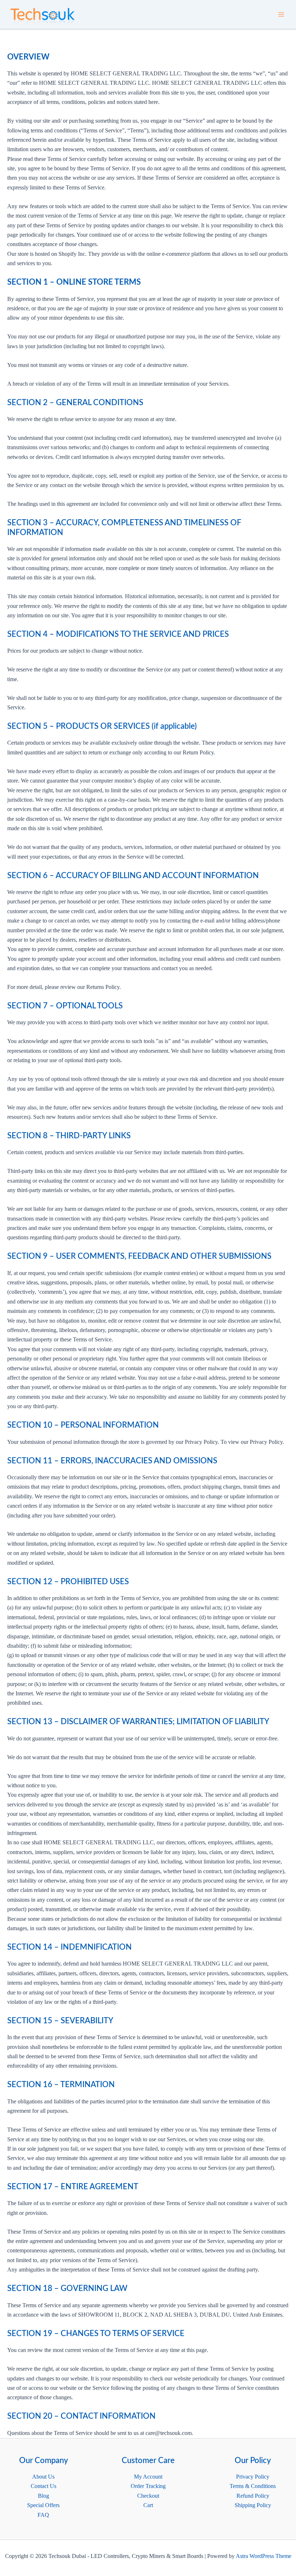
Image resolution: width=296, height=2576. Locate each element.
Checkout (148, 2496)
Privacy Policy (253, 2477)
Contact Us (43, 2486)
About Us (43, 2477)
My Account (148, 2477)
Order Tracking (148, 2486)
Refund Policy (253, 2496)
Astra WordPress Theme (264, 2556)
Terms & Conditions (253, 2486)
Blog (43, 2496)
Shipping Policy (253, 2505)
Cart (148, 2505)
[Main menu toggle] (281, 14)
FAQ (43, 2515)
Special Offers (43, 2505)
